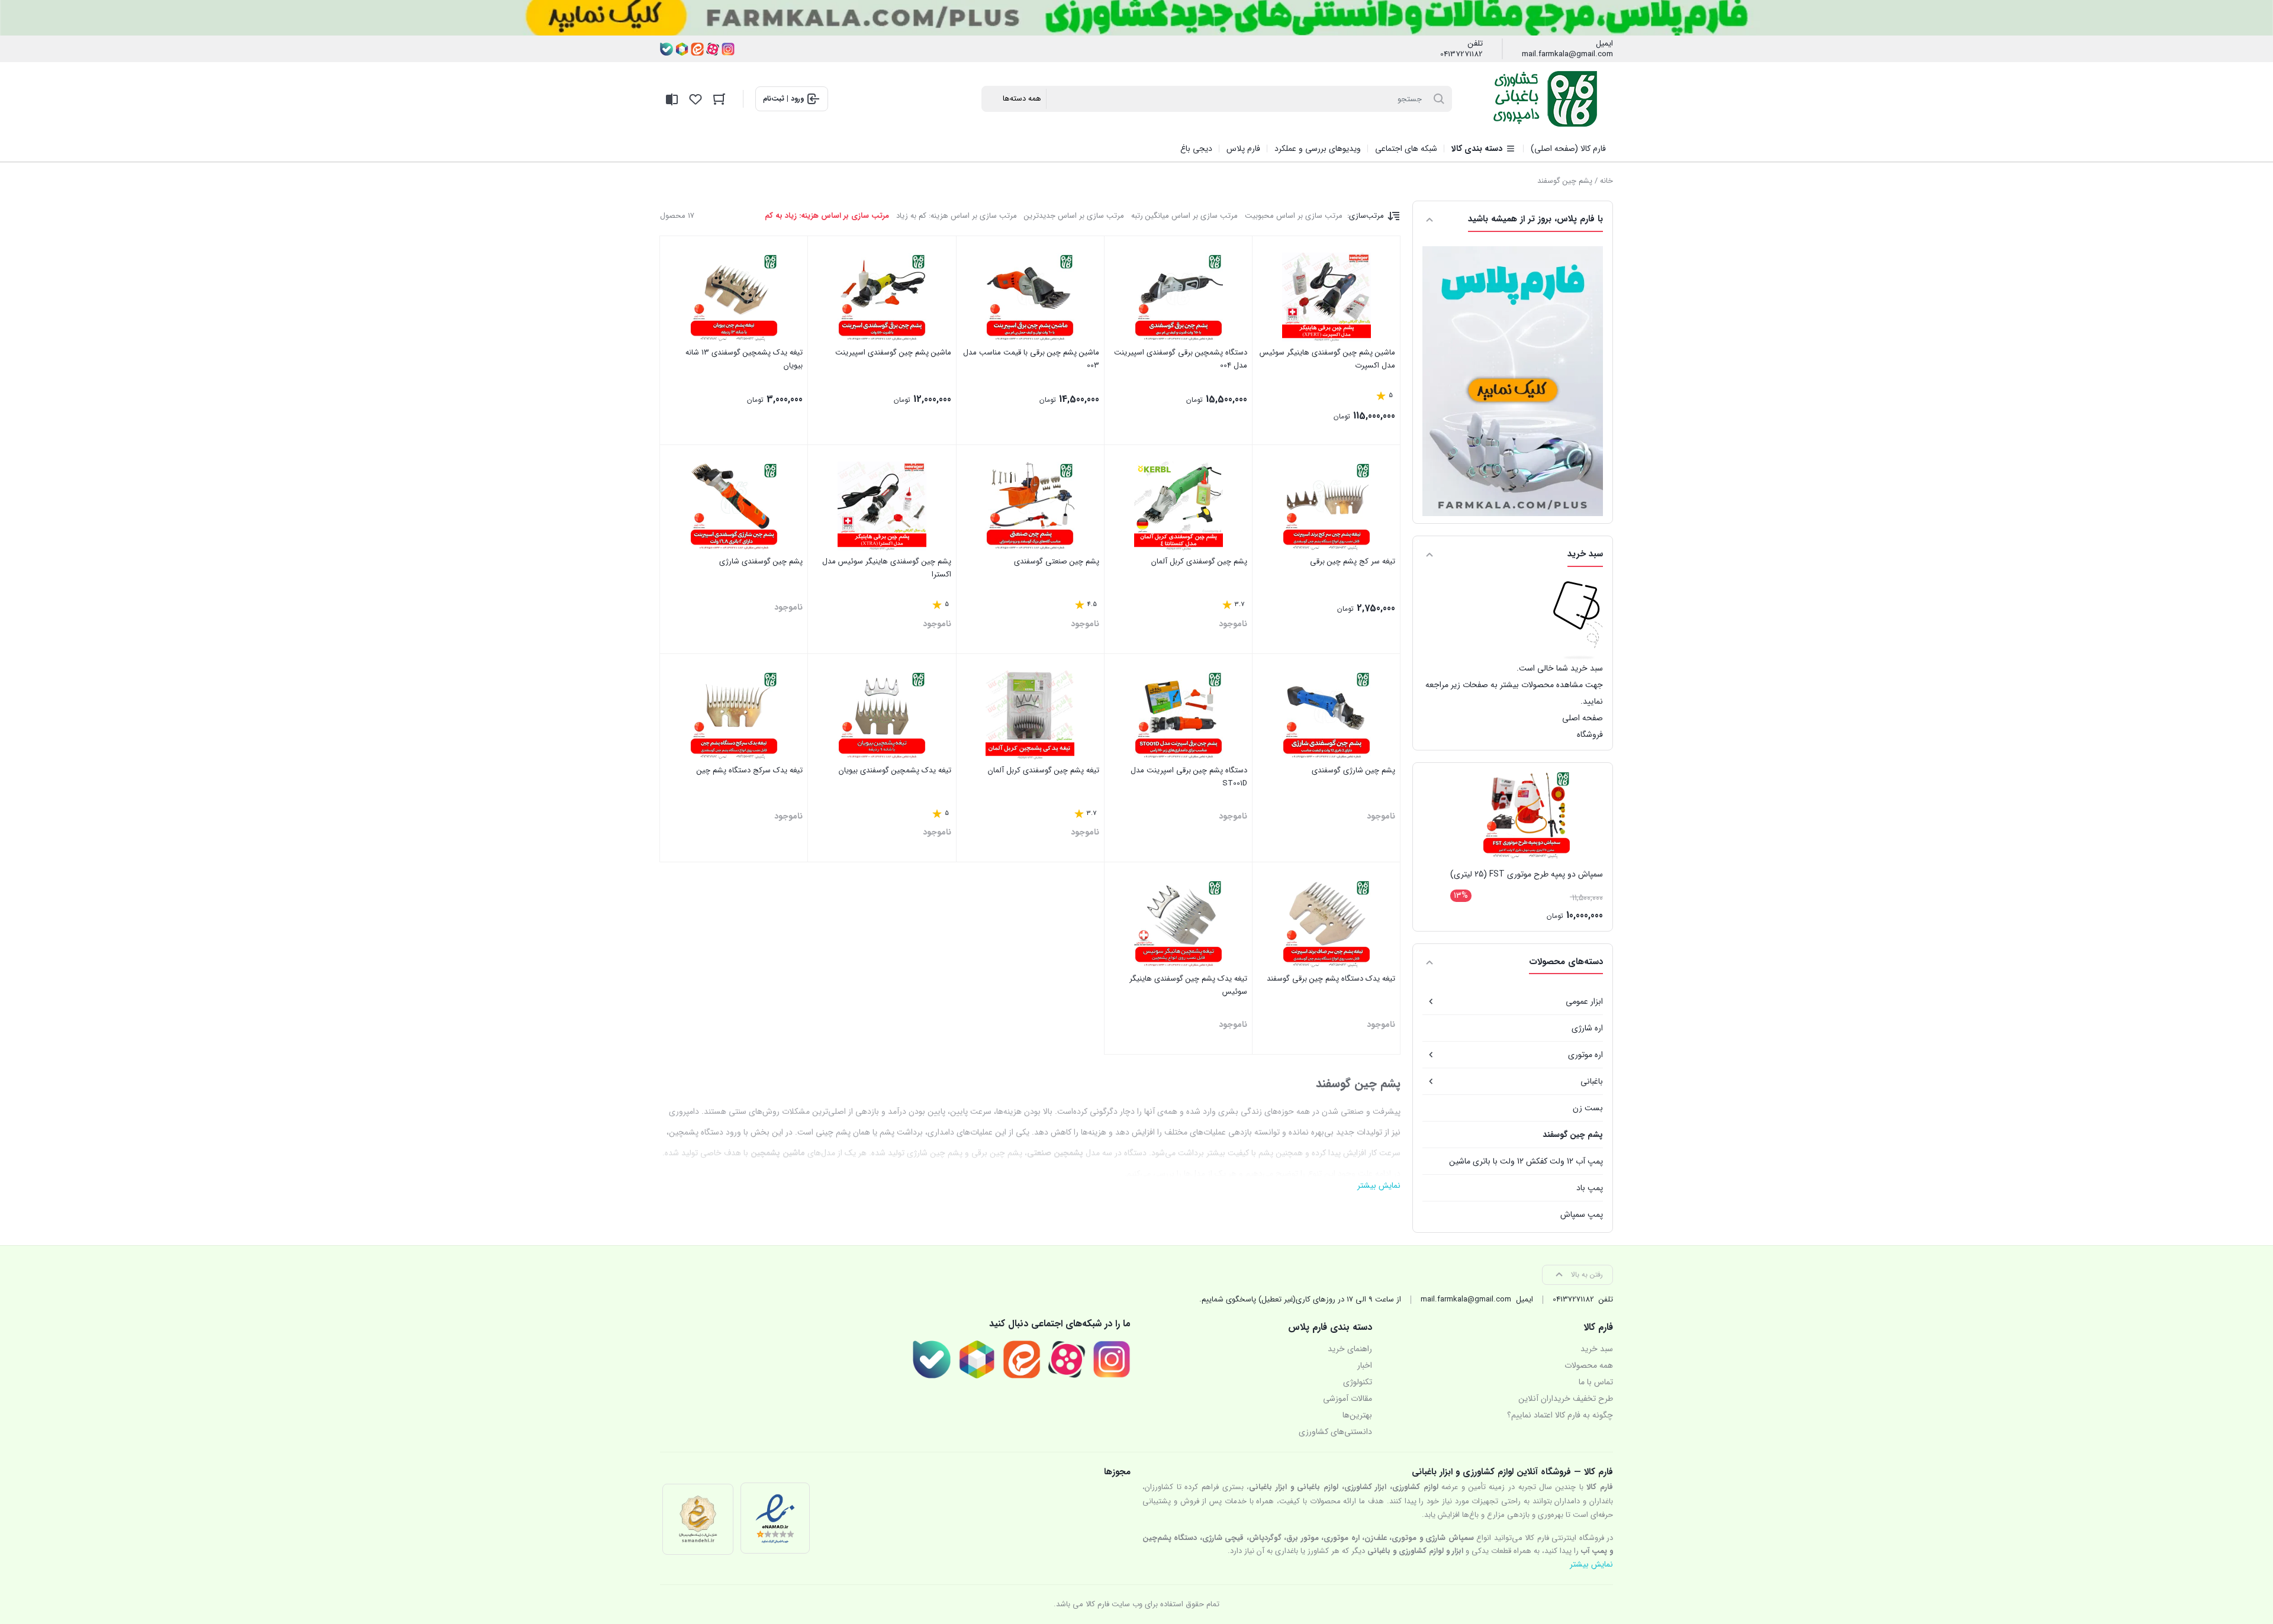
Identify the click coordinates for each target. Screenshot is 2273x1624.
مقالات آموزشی (1348, 1399)
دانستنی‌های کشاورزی (1335, 1432)
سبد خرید (1597, 1349)
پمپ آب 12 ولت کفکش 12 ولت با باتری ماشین (1526, 1161)
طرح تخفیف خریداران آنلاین (1566, 1399)
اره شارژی (1587, 1028)
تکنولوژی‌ (1358, 1382)
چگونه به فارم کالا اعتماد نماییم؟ (1560, 1415)
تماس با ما (1596, 1382)
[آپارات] (713, 49)
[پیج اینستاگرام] (728, 49)
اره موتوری (1585, 1055)
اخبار (1365, 1365)
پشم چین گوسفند (1573, 1135)
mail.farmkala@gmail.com (1567, 54)
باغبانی (1592, 1081)
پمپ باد (1590, 1188)
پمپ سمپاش (1582, 1214)
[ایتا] (697, 49)
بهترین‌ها (1357, 1415)
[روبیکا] (682, 49)
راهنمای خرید (1350, 1349)
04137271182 (1461, 54)
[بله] (667, 49)
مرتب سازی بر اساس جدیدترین (1074, 216)
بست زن (1588, 1108)
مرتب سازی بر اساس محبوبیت (1294, 216)
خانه (1606, 181)
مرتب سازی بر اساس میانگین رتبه (1184, 216)
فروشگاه (1590, 734)
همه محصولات (1589, 1365)
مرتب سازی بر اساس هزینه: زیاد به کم (827, 216)
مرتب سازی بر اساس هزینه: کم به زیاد (957, 216)
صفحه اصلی (1583, 718)
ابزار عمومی (1584, 1001)
